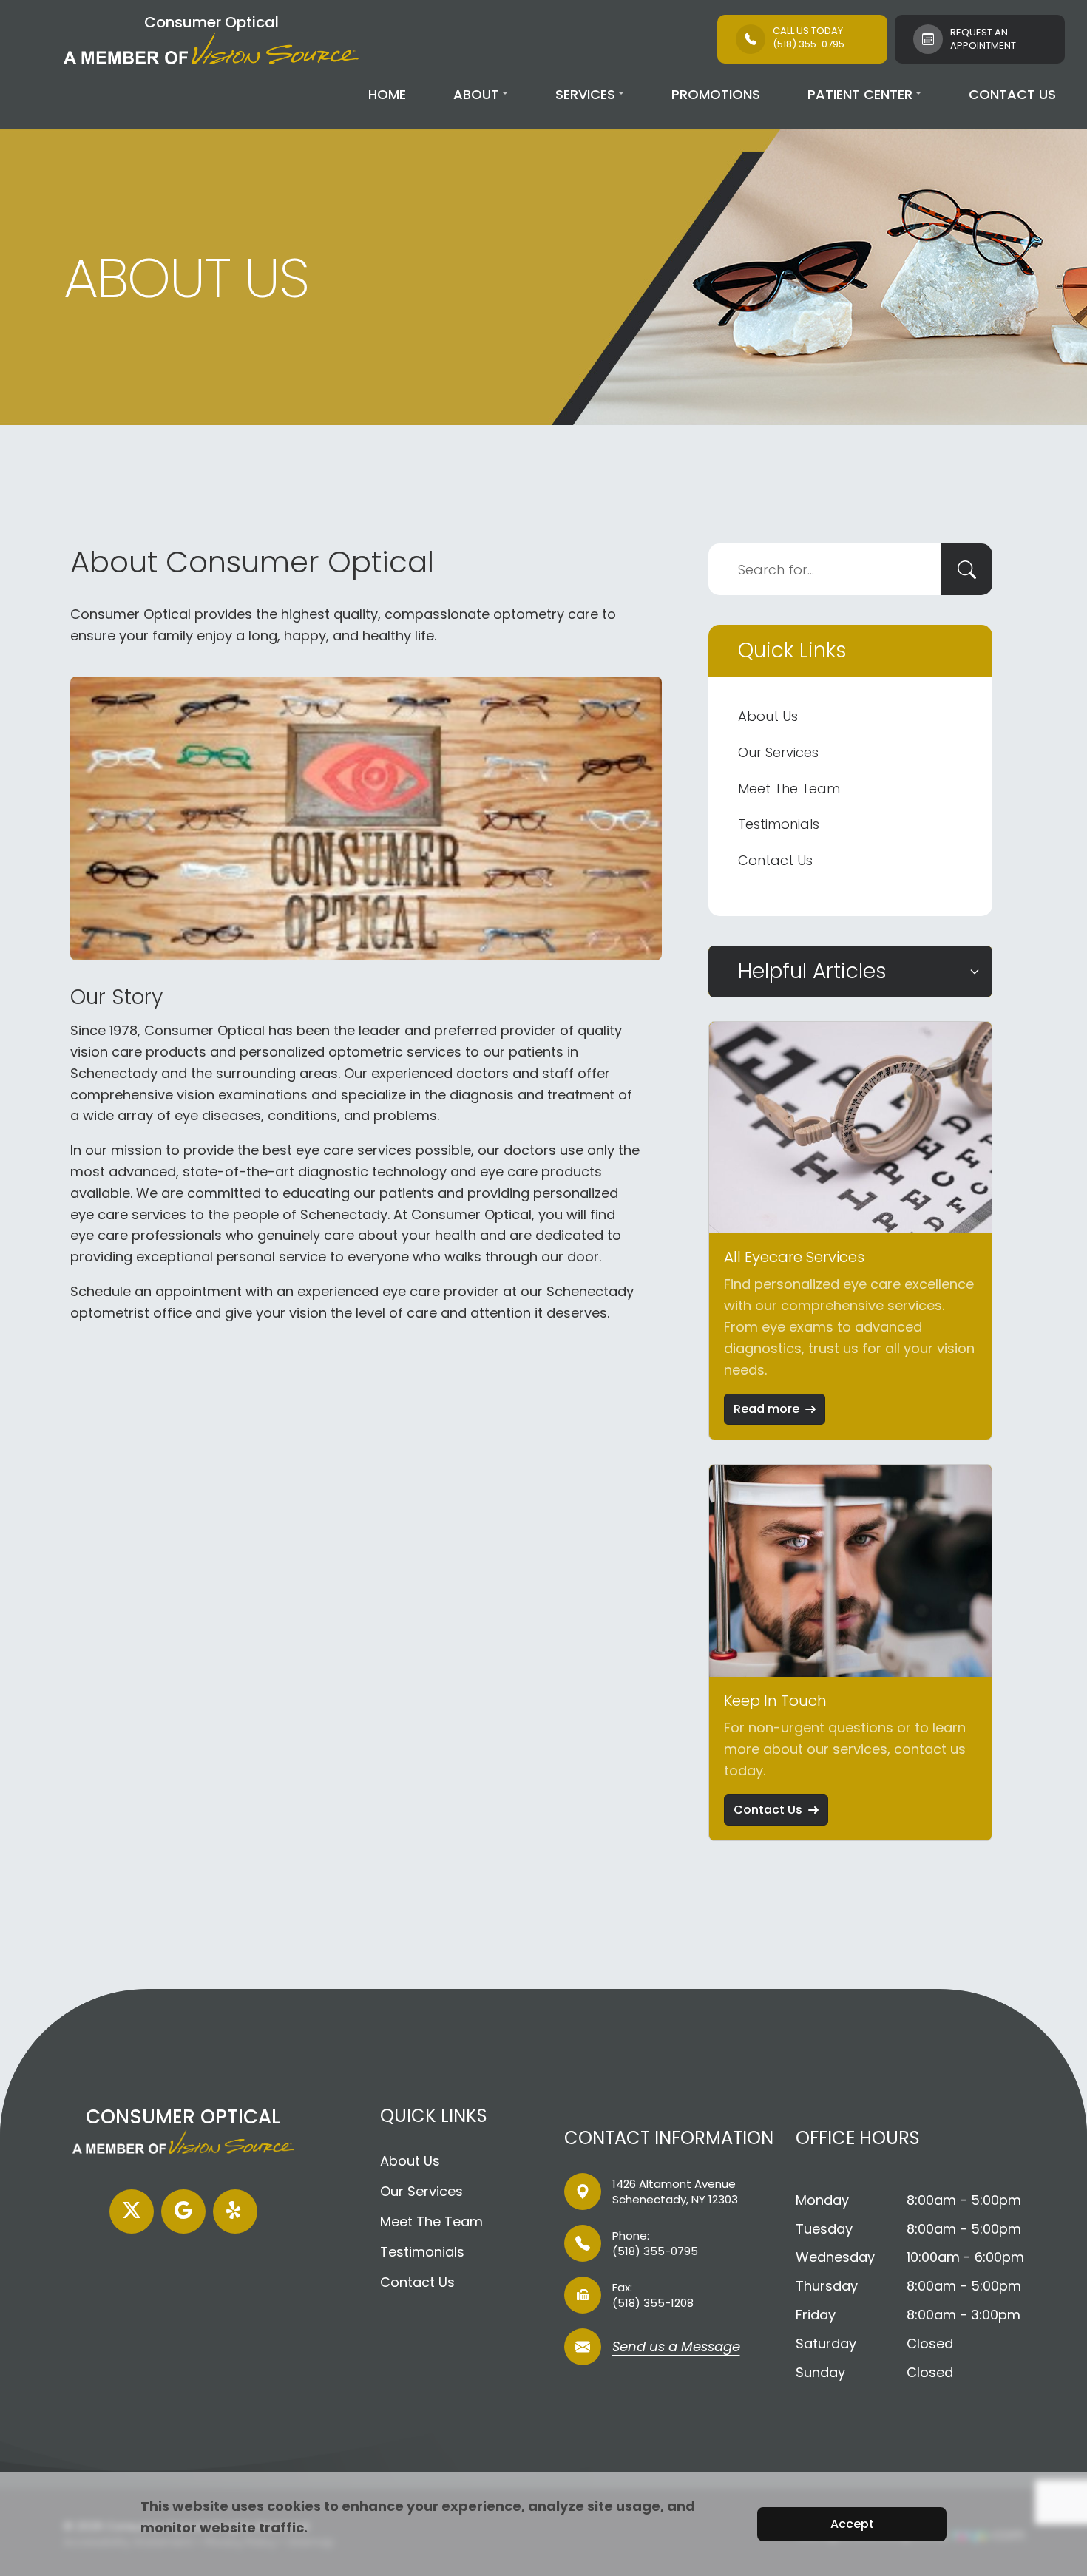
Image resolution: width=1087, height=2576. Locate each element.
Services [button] (585, 94)
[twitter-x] (132, 2211)
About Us (768, 716)
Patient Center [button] (860, 94)
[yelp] (235, 2211)
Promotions (716, 94)
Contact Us (1012, 94)
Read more (766, 1409)
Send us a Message (676, 2348)
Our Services (778, 752)
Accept (852, 2524)
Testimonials (779, 824)
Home (387, 94)
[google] (183, 2211)
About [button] (476, 94)
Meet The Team (789, 789)
